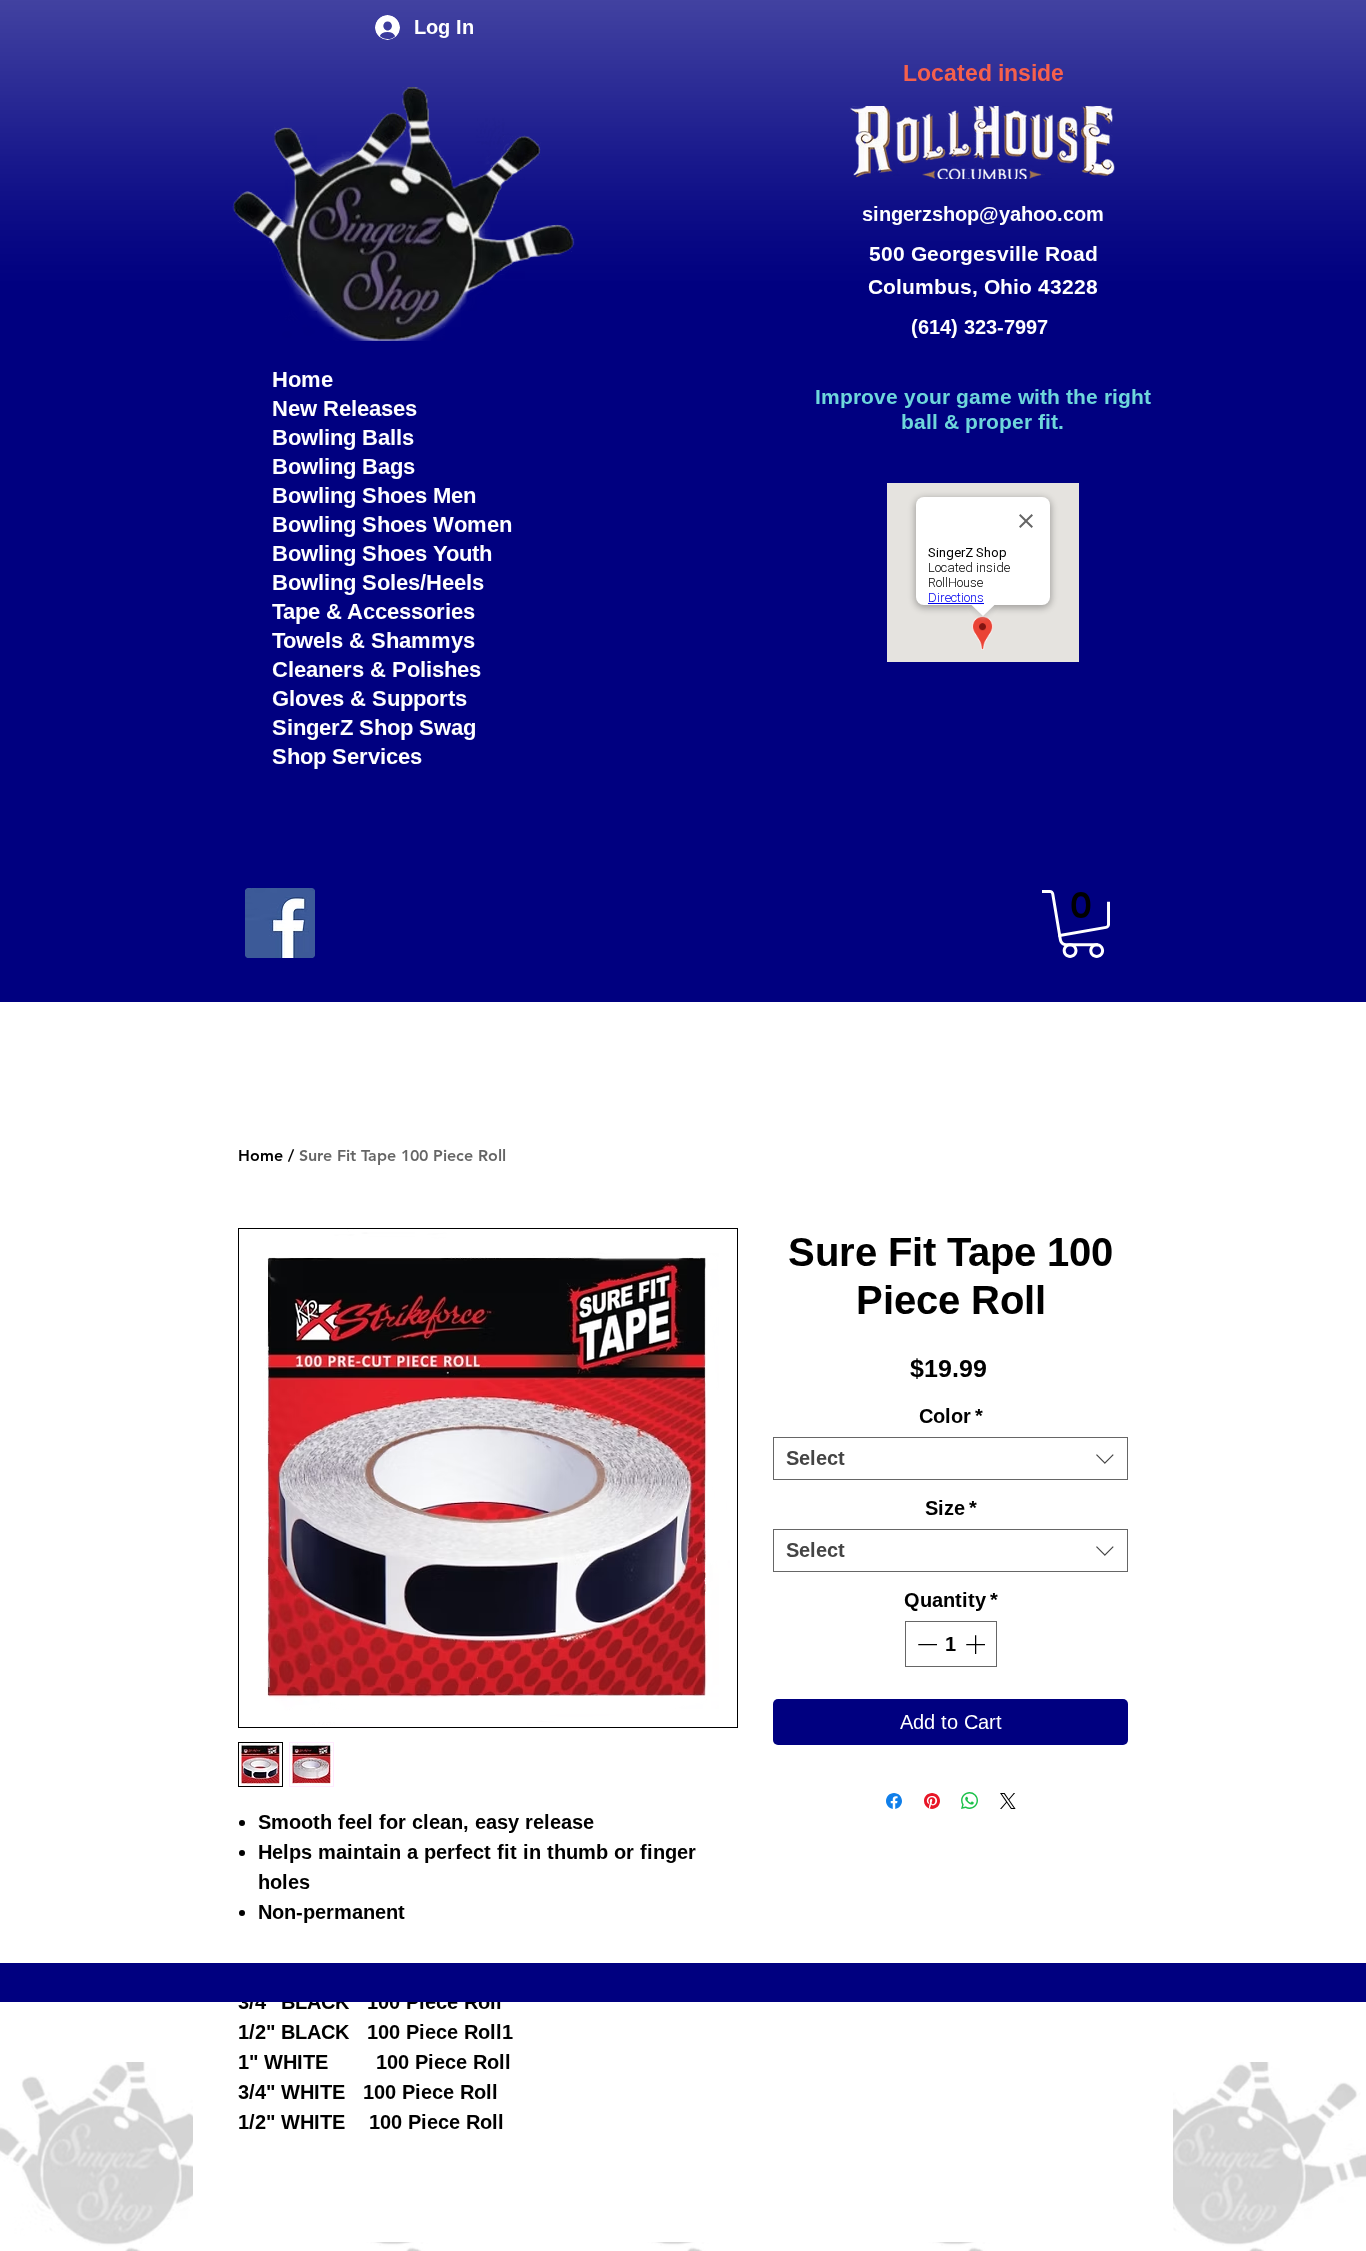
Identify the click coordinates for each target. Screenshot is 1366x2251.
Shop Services (347, 756)
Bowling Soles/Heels (378, 582)
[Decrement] (925, 1644)
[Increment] (977, 1644)
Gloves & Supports (369, 698)
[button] (1082, 924)
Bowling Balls (343, 437)
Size (951, 1508)
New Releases (344, 408)
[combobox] (950, 1458)
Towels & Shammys (373, 640)
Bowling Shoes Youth (382, 553)
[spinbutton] (951, 1644)
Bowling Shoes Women (392, 524)
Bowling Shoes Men (374, 495)
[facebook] (280, 923)
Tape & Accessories (373, 611)
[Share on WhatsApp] (970, 1801)
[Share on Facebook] (894, 1801)
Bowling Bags (343, 466)
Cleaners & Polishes (376, 669)
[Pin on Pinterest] (932, 1801)
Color (951, 1416)
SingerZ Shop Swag (374, 727)
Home (302, 379)
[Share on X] (1008, 1801)
